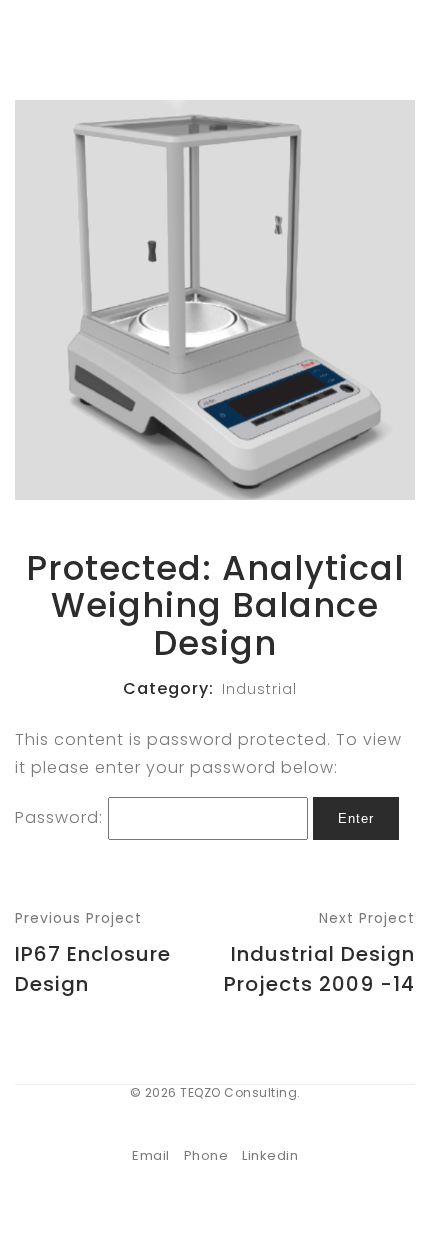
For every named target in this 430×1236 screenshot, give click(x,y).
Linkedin (270, 1155)
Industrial (259, 689)
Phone (206, 1155)
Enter (356, 818)
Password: (61, 817)
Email (151, 1155)
